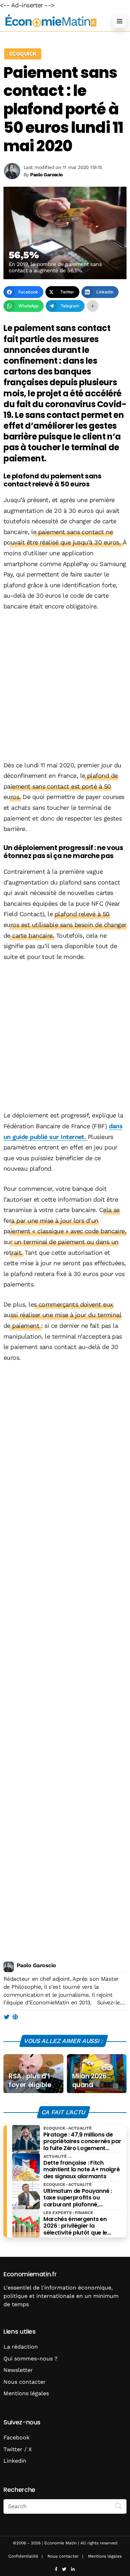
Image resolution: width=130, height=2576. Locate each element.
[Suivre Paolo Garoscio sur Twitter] (6, 2017)
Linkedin (15, 2461)
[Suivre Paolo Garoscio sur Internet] (15, 2017)
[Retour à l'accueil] (51, 21)
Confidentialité (23, 2556)
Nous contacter (25, 2382)
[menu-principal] (120, 21)
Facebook (16, 2437)
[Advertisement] (65, 687)
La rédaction (21, 2347)
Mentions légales (26, 2393)
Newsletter (18, 2370)
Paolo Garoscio (36, 1965)
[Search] (119, 2506)
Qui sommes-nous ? (31, 2359)
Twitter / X (18, 2449)
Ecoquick (23, 54)
